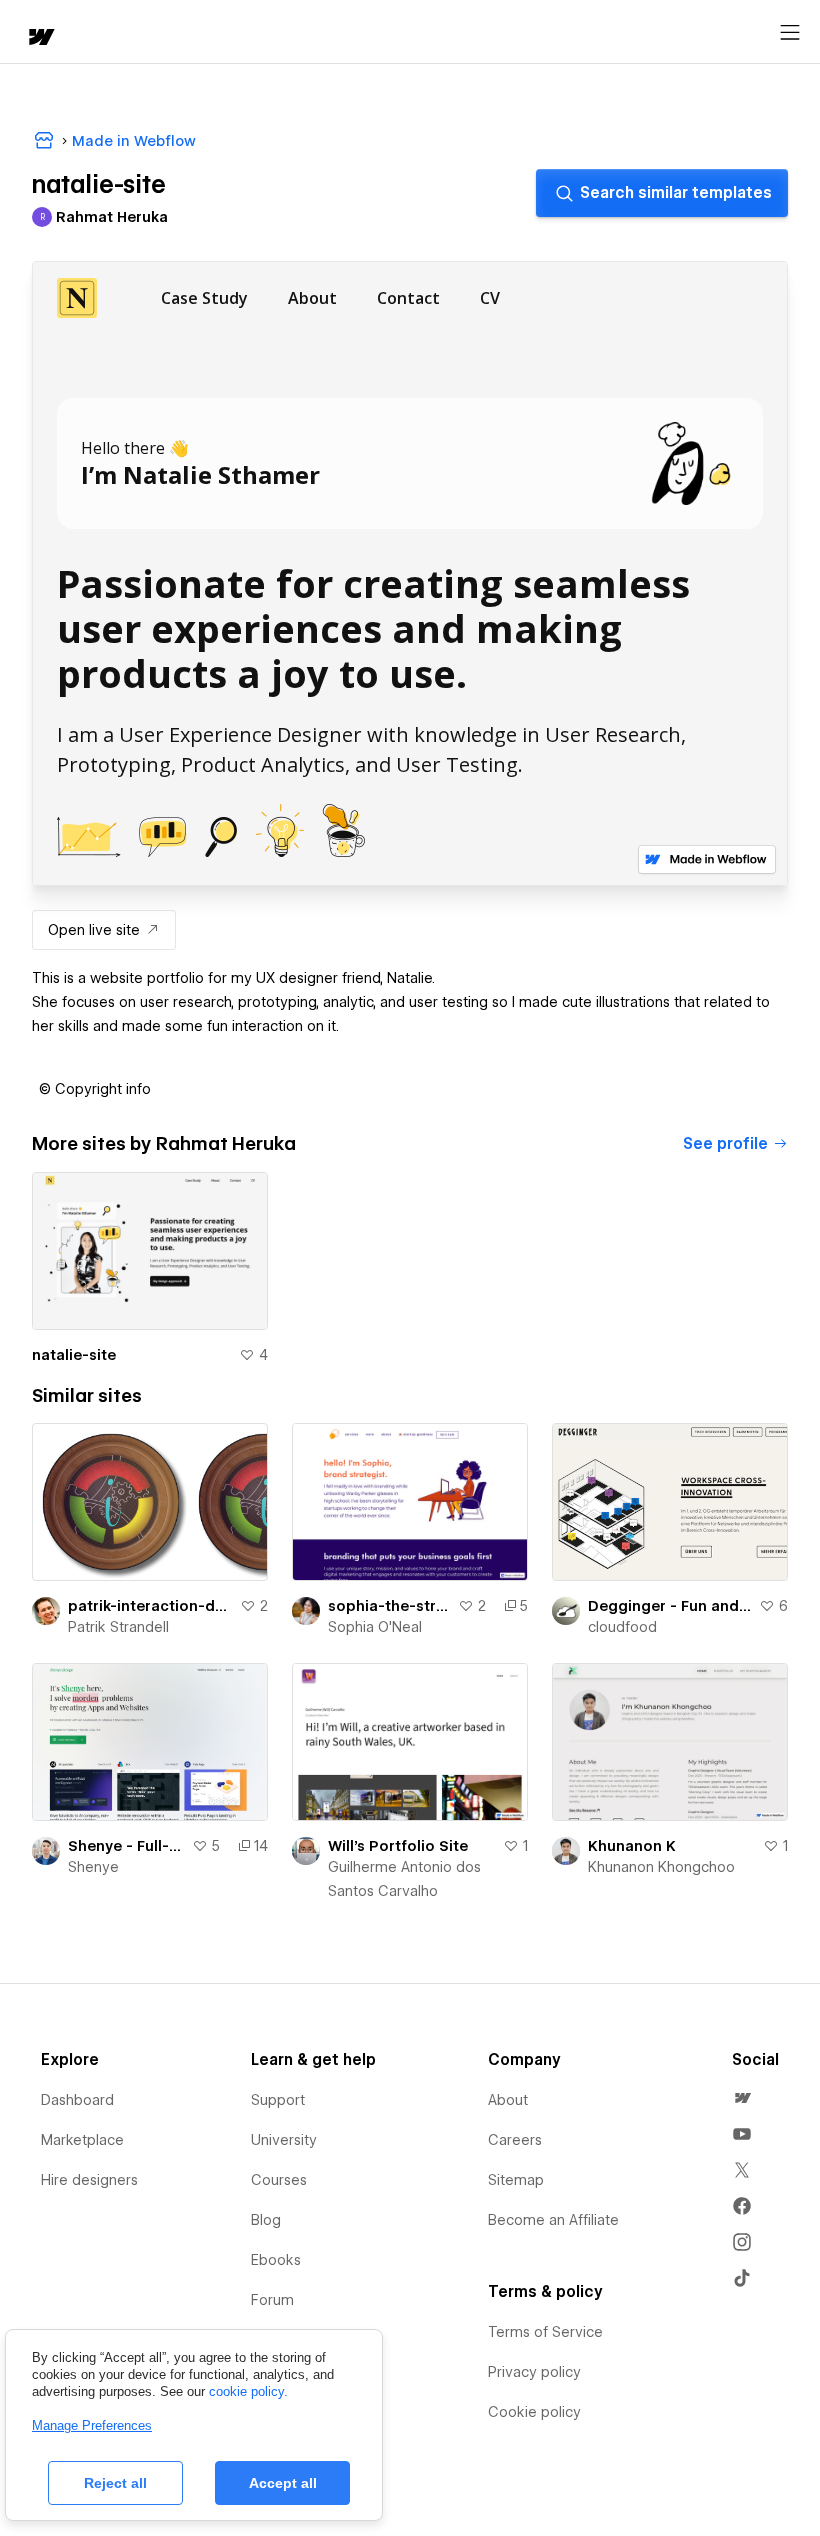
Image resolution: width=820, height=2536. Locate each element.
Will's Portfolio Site (398, 1846)
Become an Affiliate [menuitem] (553, 2220)
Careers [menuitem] (515, 2140)
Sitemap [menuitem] (516, 2180)
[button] (95, 1089)
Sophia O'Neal (375, 1627)
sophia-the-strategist (389, 1606)
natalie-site (74, 1355)
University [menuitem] (284, 2140)
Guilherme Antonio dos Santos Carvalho (404, 1879)
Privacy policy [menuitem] (534, 2372)
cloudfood (622, 1627)
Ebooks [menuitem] (276, 2260)
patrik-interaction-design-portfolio (150, 1606)
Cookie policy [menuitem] (534, 2412)
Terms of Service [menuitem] (545, 2332)
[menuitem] (742, 2098)
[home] (40, 38)
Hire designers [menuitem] (89, 2180)
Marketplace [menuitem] (82, 2140)
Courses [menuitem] (279, 2180)
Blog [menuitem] (266, 2220)
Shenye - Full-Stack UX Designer (126, 1846)
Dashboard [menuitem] (77, 2100)
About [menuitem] (508, 2100)
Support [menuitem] (278, 2100)
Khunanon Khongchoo (661, 1867)
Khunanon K (632, 1846)
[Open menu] (790, 33)
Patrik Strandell (118, 1627)
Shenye (93, 1867)
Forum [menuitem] (272, 2300)
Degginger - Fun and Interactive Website (669, 1606)
